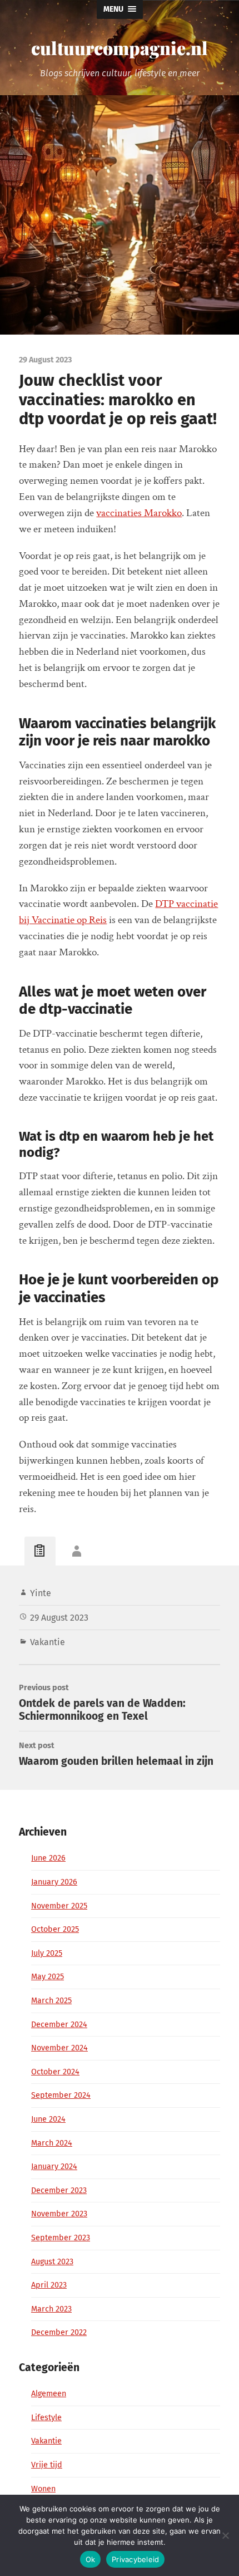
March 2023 (51, 2309)
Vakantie (48, 1642)
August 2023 (52, 2262)
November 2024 (59, 2048)
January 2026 (54, 1882)
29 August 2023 (59, 1618)
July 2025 (47, 1953)
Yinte (41, 1593)
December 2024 (59, 2025)
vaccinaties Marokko (139, 513)
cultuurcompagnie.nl (120, 48)
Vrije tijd (47, 2465)
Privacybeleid (135, 2559)
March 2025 (51, 2001)
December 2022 (59, 2332)
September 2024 (61, 2095)
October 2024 (55, 2072)
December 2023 (59, 2190)
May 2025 (48, 1977)
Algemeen (49, 2394)
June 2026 (48, 1858)
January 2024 (54, 2167)
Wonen (43, 2489)
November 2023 (59, 2214)
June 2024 (48, 2119)
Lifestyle (46, 2418)
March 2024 (52, 2143)
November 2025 (59, 1906)
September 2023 (61, 2238)
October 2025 (55, 1929)
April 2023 (49, 2285)
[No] (225, 2535)
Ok (91, 2559)
